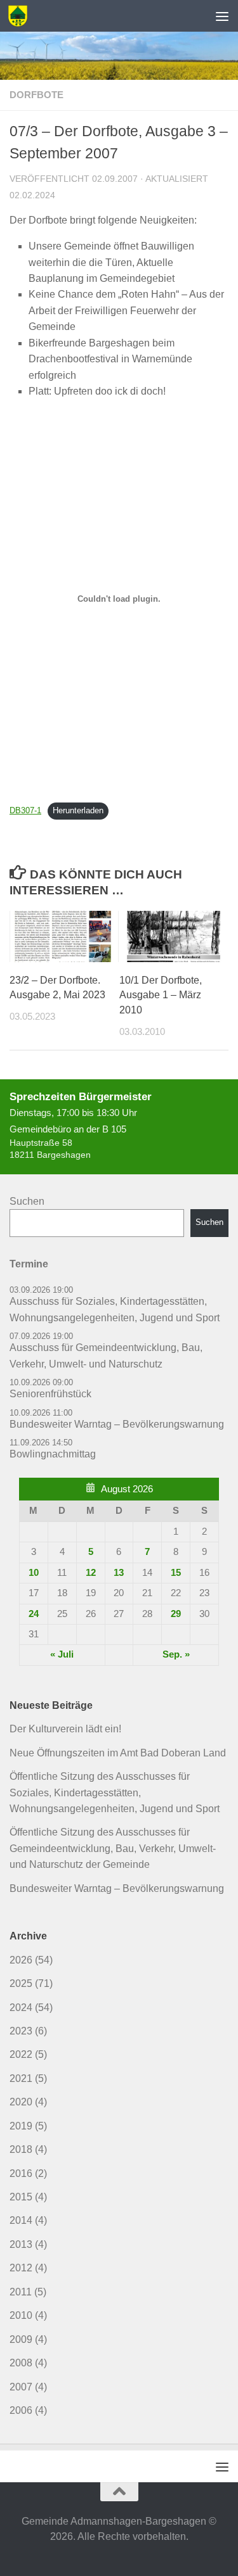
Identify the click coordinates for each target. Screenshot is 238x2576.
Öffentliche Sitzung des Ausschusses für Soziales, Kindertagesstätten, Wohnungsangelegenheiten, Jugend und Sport (115, 1792)
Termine (29, 1264)
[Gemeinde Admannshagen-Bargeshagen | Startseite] (21, 16)
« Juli (62, 1654)
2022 (21, 2054)
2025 (21, 1983)
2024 (21, 2008)
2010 (21, 2315)
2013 (21, 2244)
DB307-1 (25, 810)
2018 (21, 2149)
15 (176, 1573)
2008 (21, 2363)
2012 (21, 2268)
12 (91, 1573)
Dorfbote (36, 95)
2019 (21, 2126)
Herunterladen (78, 810)
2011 (21, 2292)
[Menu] (222, 16)
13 (119, 1573)
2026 (21, 1960)
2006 (21, 2410)
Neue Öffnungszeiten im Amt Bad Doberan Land (118, 1753)
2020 (21, 2102)
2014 (21, 2220)
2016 (21, 2173)
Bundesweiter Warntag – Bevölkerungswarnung (117, 1888)
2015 (21, 2197)
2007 (21, 2387)
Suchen (27, 1201)
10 (34, 1573)
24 (34, 1614)
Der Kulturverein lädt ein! (65, 1729)
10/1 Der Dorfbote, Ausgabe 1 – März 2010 (161, 995)
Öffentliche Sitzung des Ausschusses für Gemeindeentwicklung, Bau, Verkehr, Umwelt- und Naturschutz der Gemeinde (113, 1848)
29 (176, 1614)
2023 (21, 2031)
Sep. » (176, 1654)
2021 (21, 2078)
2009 (21, 2339)
